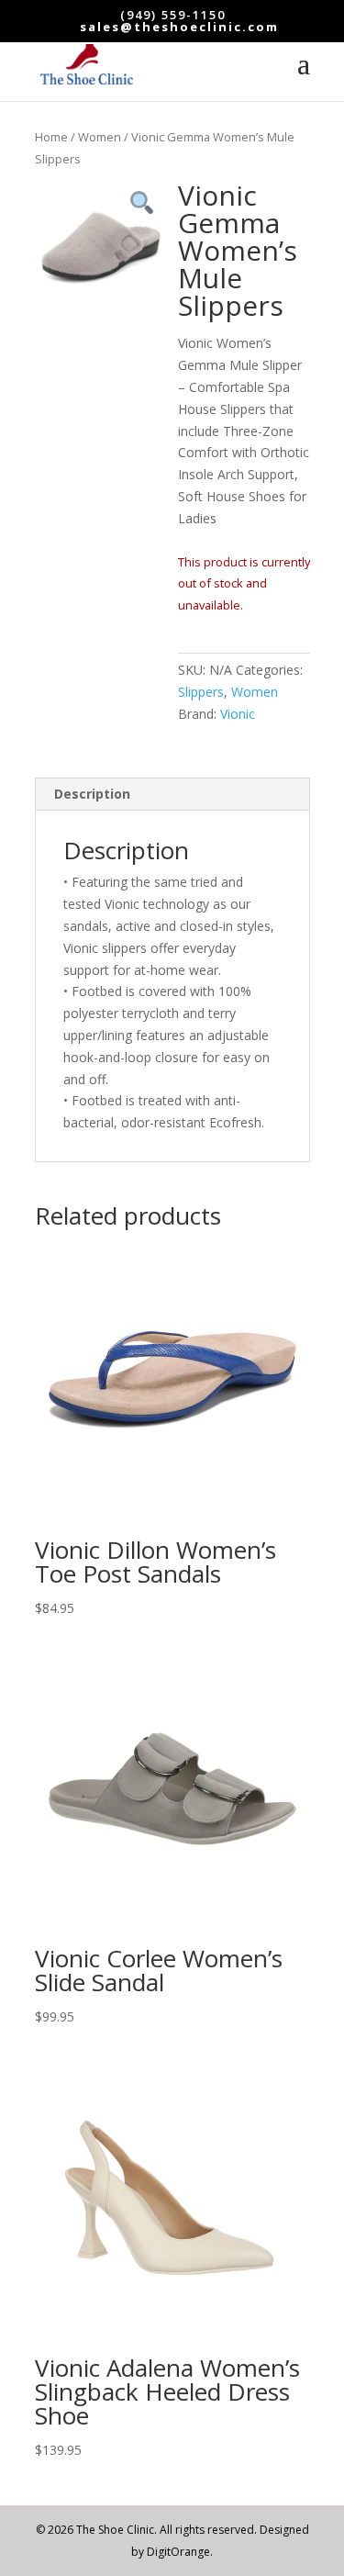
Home (51, 137)
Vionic (238, 714)
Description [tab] (92, 794)
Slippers (201, 692)
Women (100, 137)
